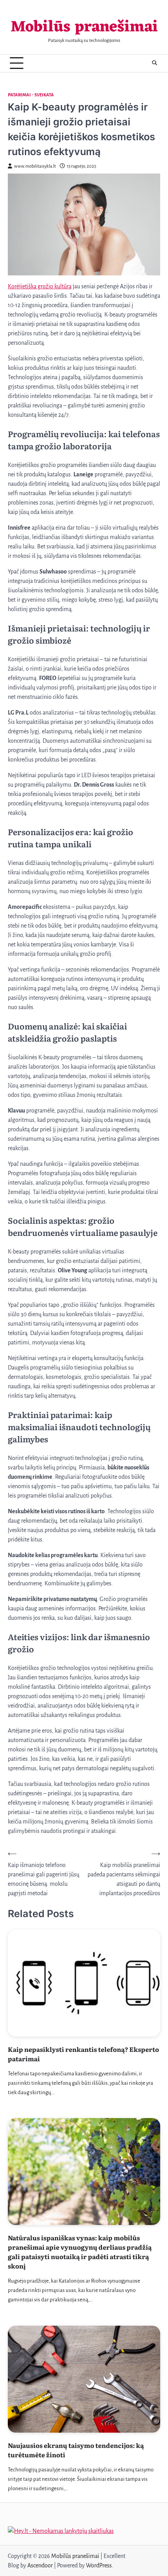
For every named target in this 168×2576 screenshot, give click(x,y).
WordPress (99, 2565)
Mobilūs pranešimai (84, 27)
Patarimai (19, 95)
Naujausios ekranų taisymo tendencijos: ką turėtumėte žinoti (76, 2450)
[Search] (154, 63)
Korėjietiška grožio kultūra (40, 286)
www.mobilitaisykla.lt (35, 166)
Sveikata (44, 95)
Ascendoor (40, 2565)
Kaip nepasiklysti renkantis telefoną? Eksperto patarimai (83, 2054)
